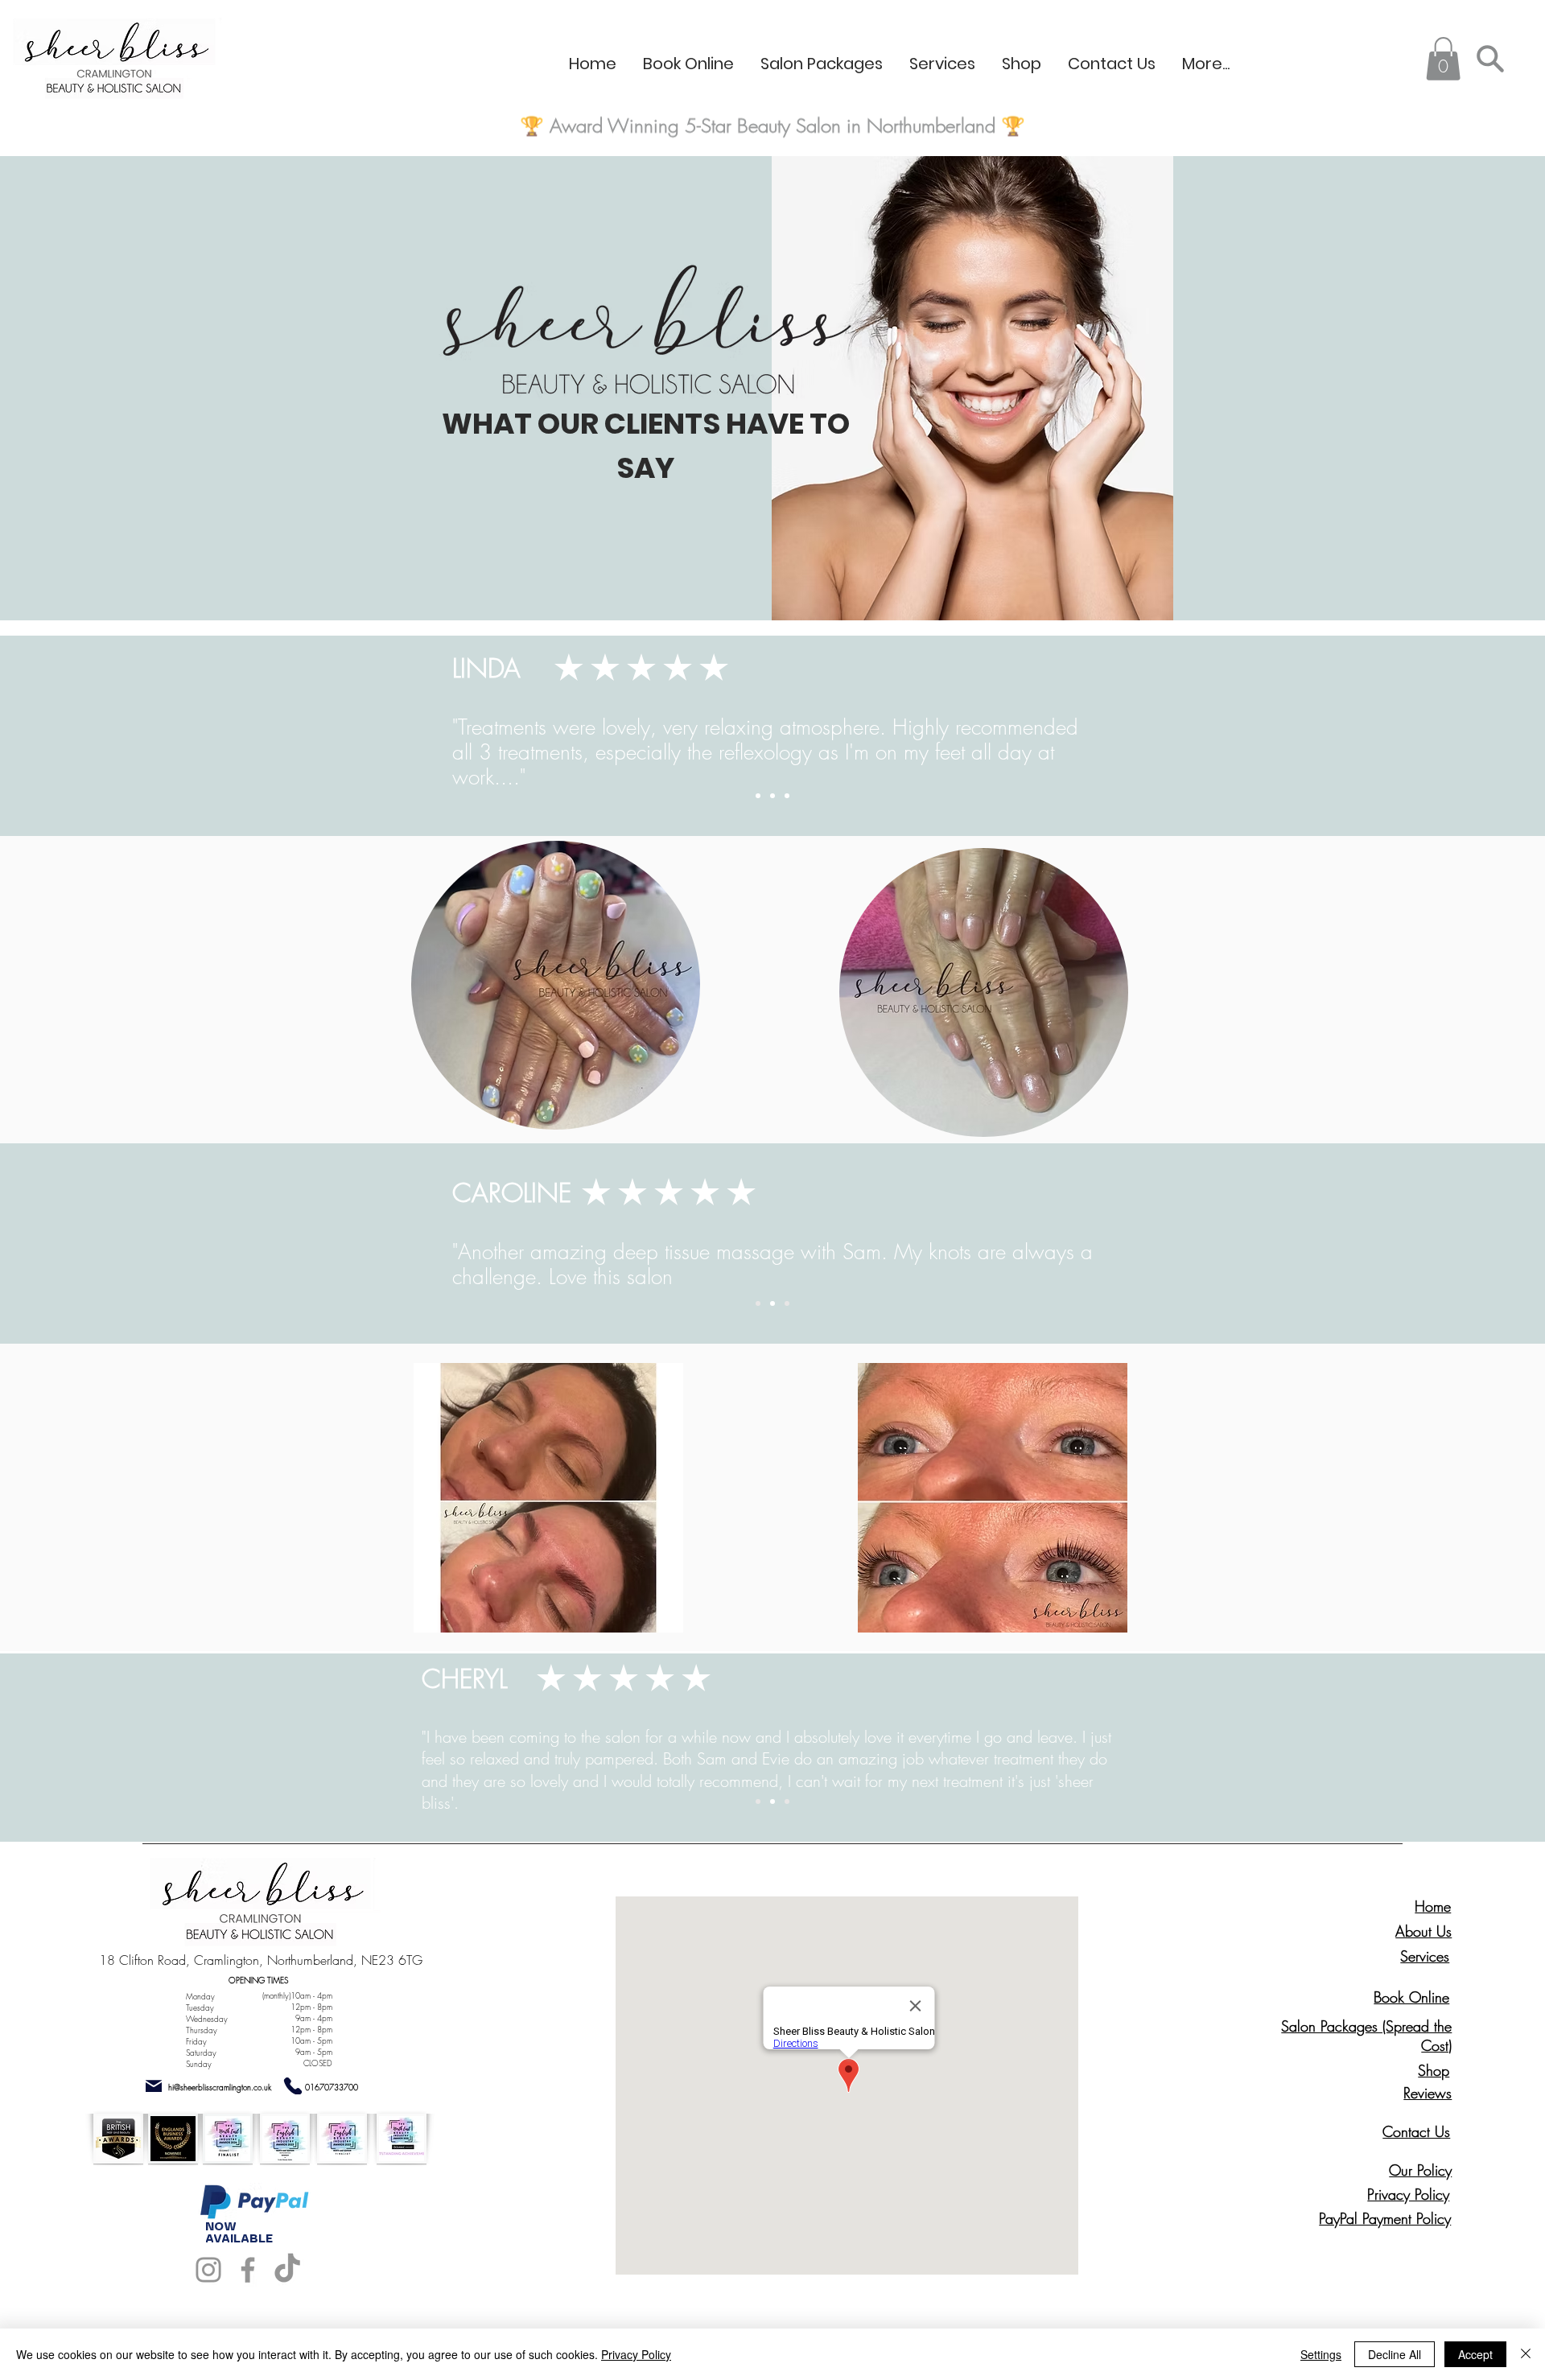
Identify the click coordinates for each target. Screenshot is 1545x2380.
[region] (552, 983)
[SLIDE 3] (787, 796)
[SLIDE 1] (758, 796)
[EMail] (154, 2086)
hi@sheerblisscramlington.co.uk (220, 2087)
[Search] (1490, 58)
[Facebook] (248, 2270)
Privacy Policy (636, 2354)
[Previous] (88, 735)
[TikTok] (287, 2270)
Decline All (1395, 2354)
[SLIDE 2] (772, 796)
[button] (1443, 59)
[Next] (1457, 735)
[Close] (1526, 2354)
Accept (1475, 2354)
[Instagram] (208, 2270)
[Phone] (293, 2086)
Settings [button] (1321, 2354)
